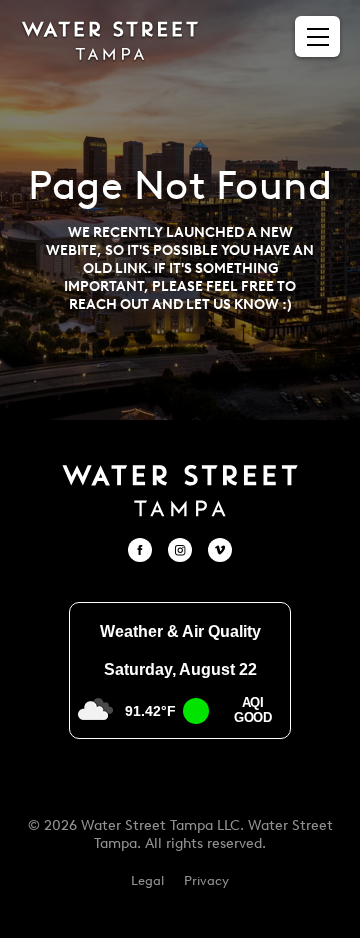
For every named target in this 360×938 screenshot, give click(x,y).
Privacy (206, 880)
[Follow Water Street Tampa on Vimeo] (220, 550)
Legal (147, 880)
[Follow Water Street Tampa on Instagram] (180, 550)
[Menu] (318, 37)
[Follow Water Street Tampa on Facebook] (140, 550)
